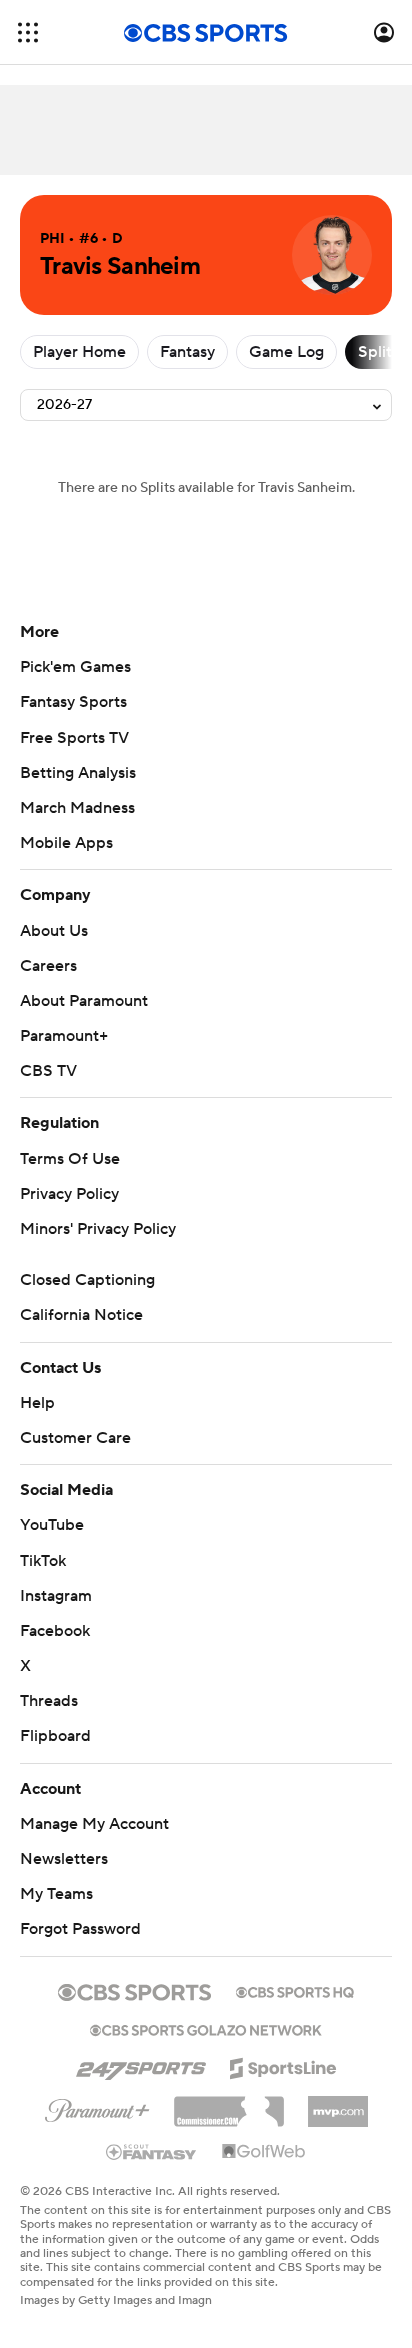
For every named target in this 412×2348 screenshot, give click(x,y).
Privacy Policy (69, 1194)
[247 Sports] (141, 2065)
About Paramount (84, 1001)
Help (37, 1403)
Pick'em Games (75, 667)
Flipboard (55, 1736)
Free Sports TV (74, 738)
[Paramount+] (97, 2107)
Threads (49, 1701)
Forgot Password (80, 1929)
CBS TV (48, 1071)
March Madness (77, 808)
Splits (378, 352)
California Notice (81, 1315)
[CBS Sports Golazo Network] (206, 2028)
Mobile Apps (66, 843)
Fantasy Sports (73, 702)
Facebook (55, 1631)
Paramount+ (64, 1036)
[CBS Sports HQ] (295, 1990)
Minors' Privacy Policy (98, 1229)
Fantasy (187, 352)
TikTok (43, 1561)
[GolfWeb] (264, 2152)
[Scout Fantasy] (152, 2151)
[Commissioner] (229, 2104)
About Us (54, 931)
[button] (28, 32)
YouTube (52, 1525)
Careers (48, 966)
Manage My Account (94, 1824)
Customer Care (75, 1438)
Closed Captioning (87, 1280)
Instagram (56, 1596)
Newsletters (64, 1859)
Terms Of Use (70, 1159)
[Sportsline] (283, 2065)
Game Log (286, 352)
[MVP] (338, 2104)
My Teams (56, 1894)
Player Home (79, 352)
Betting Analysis (78, 773)
